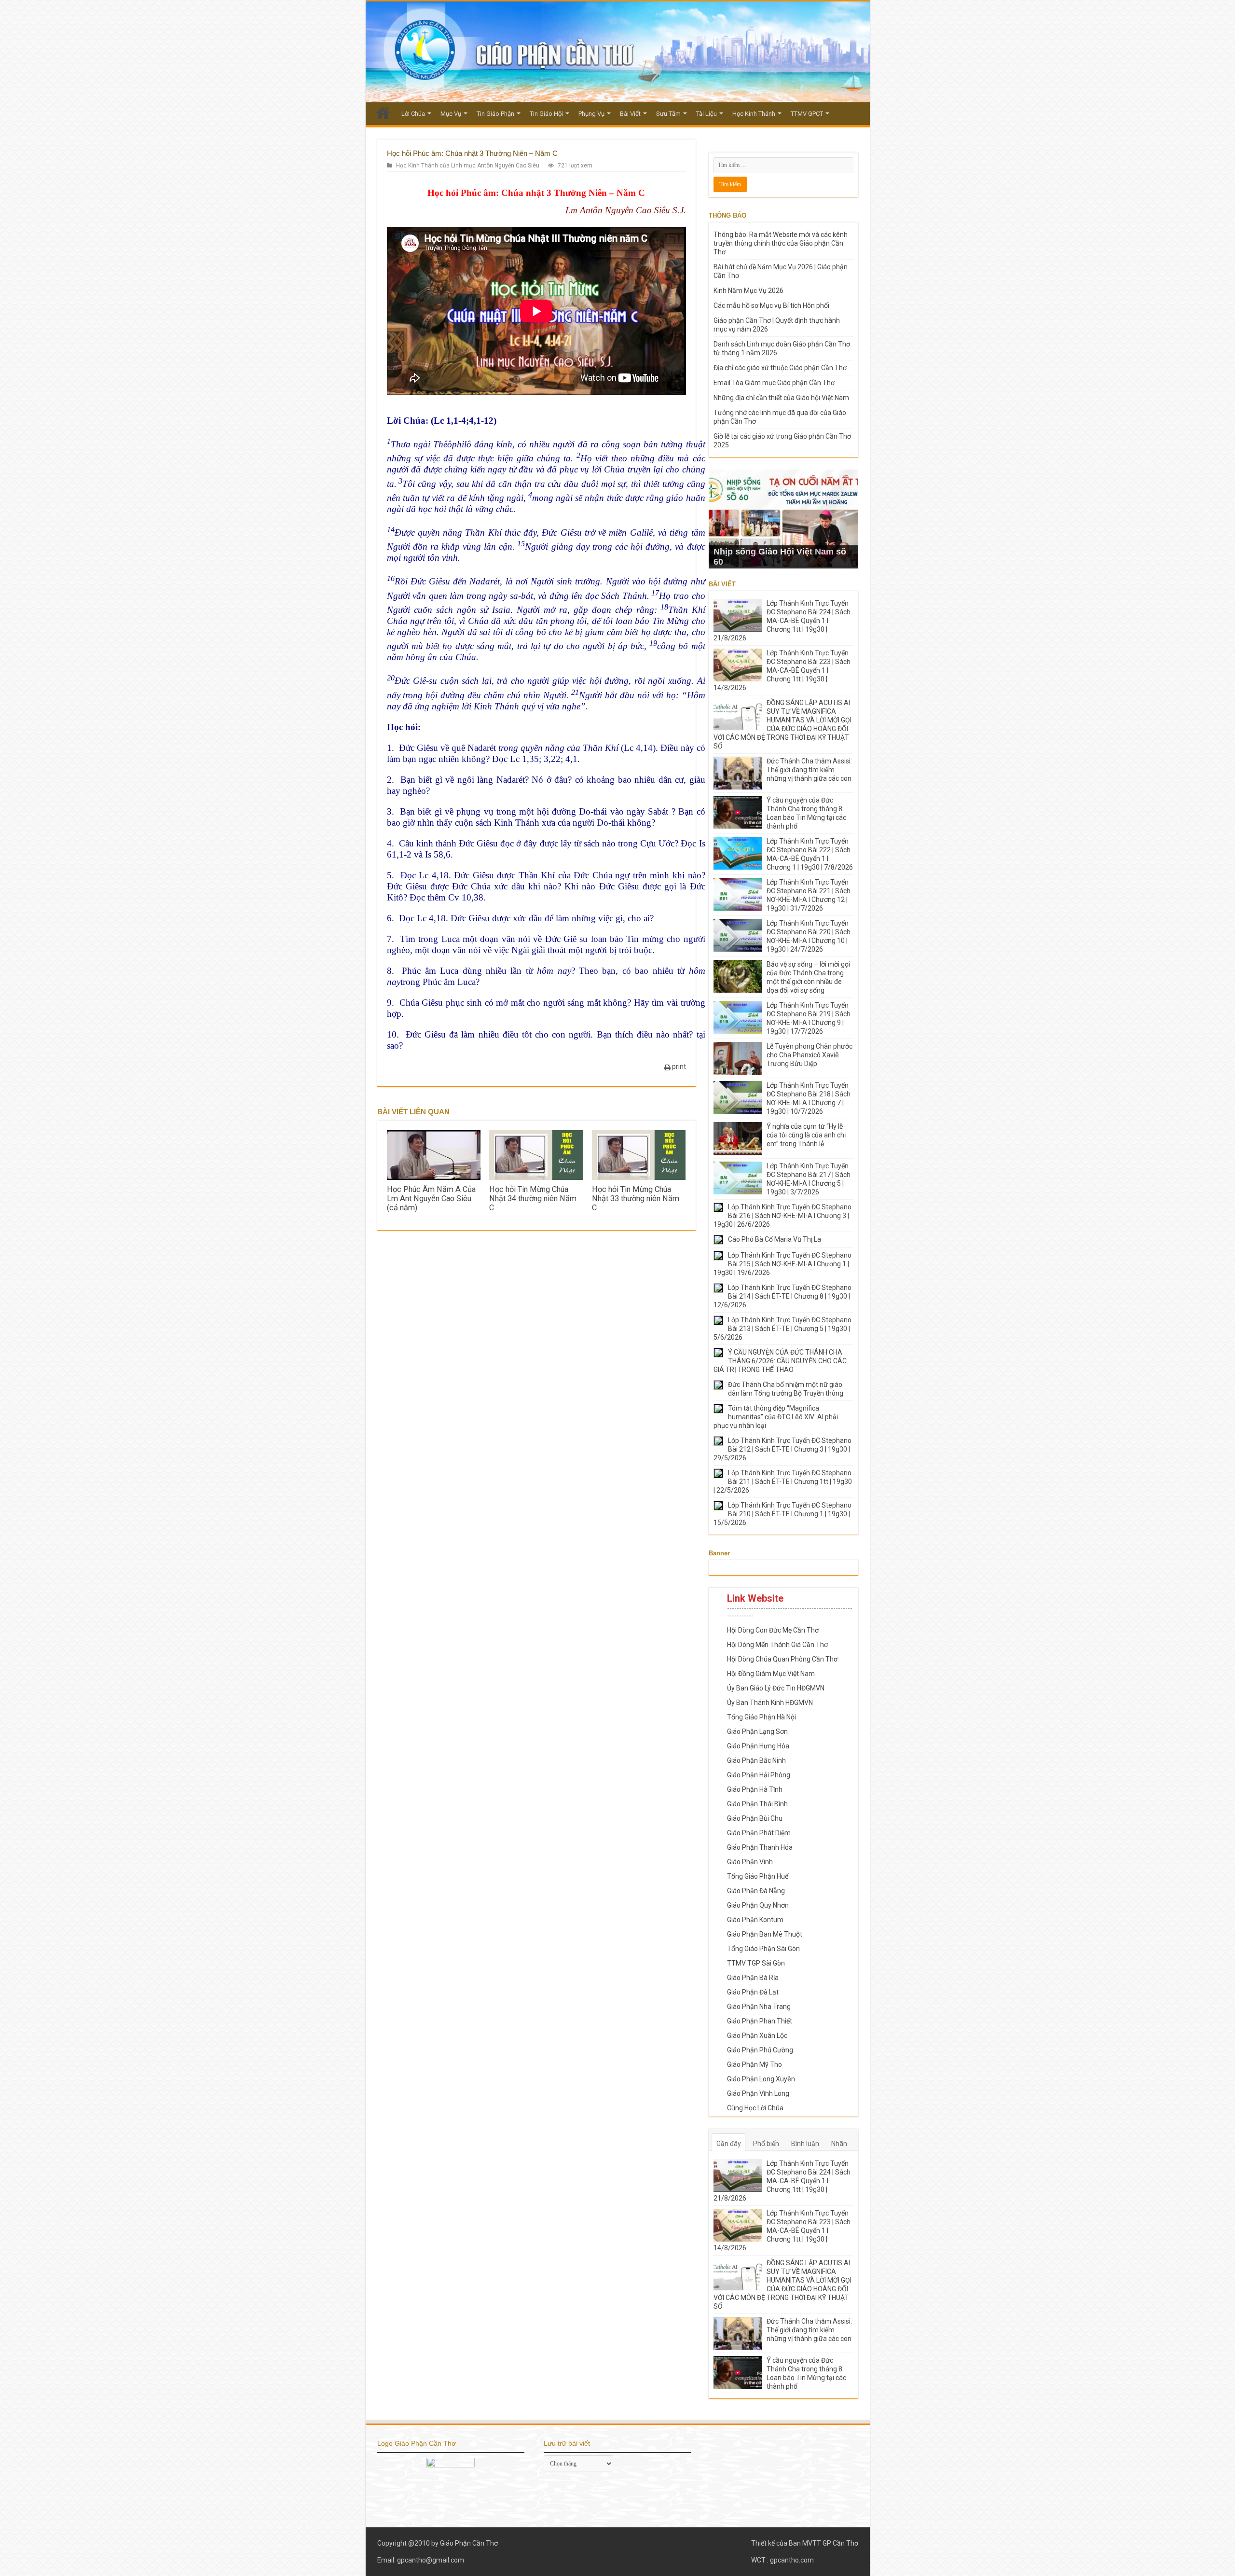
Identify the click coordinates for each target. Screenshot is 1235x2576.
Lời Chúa (413, 114)
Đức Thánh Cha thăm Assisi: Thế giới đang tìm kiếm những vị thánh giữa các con (809, 770)
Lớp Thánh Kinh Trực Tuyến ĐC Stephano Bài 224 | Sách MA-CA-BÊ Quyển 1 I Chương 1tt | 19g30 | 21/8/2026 (782, 621)
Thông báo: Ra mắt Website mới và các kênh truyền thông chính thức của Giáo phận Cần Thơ (781, 243)
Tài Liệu (707, 114)
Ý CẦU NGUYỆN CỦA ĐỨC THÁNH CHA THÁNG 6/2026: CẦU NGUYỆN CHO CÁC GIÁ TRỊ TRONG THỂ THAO (780, 1361)
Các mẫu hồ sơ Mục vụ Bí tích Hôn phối (771, 305)
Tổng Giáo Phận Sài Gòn (763, 1949)
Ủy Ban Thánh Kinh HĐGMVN (770, 1703)
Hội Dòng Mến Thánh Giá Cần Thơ (777, 1645)
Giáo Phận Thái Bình (757, 1804)
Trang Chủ (383, 112)
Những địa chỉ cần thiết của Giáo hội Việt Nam (781, 398)
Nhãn (839, 2144)
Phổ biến (766, 2144)
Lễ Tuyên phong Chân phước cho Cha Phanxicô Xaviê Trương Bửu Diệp (810, 1055)
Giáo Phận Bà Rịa (753, 1978)
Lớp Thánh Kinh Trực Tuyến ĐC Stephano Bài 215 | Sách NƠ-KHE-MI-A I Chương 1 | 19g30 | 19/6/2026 (782, 1264)
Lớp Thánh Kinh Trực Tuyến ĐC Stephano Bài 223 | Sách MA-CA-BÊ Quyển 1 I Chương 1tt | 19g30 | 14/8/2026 (782, 670)
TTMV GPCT (807, 114)
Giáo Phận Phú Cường (760, 2050)
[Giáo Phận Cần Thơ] (618, 52)
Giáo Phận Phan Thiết (760, 2021)
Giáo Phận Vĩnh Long (758, 2093)
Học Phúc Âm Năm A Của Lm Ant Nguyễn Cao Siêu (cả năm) (431, 1198)
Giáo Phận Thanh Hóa (760, 1847)
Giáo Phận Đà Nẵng (756, 1891)
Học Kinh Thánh (754, 114)
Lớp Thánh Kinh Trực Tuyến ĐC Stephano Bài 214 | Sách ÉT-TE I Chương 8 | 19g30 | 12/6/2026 (782, 1296)
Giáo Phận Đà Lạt (753, 1992)
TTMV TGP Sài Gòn (756, 1963)
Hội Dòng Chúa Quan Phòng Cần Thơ (782, 1659)
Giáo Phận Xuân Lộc (757, 2036)
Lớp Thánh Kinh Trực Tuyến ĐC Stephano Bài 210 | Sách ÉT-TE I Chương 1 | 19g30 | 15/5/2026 (782, 1514)
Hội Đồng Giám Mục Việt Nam (771, 1674)
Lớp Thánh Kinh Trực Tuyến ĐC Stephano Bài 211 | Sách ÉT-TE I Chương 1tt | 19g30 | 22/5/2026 (783, 1482)
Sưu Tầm (668, 114)
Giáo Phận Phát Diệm (759, 1833)
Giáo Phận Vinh (750, 1862)
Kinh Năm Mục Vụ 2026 (748, 291)
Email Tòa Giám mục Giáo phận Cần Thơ (774, 383)
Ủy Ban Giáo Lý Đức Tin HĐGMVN (776, 1688)
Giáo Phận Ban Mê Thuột (765, 1934)
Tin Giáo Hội (546, 114)
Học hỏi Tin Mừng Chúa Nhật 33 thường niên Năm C (636, 1198)
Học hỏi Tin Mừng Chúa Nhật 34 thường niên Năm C (533, 1198)
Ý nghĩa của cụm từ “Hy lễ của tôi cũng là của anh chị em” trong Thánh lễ (806, 1135)
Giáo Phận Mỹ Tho (755, 2064)
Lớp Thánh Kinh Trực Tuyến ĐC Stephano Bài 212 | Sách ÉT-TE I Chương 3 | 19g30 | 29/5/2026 (782, 1449)
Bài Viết (630, 114)
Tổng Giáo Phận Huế (758, 1876)
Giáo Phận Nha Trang (759, 2007)
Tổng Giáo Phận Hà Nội (762, 1717)
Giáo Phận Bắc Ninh (756, 1760)
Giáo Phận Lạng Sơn (757, 1731)
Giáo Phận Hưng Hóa (758, 1746)
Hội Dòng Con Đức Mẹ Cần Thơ (773, 1630)
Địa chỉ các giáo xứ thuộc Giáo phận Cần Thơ (780, 368)
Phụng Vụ (591, 114)
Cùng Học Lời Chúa (755, 2108)
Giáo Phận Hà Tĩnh (755, 1789)
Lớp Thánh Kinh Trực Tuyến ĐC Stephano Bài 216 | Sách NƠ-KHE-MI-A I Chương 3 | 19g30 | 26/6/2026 (782, 1216)
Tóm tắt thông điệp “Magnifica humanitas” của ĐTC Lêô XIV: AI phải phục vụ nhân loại (776, 1417)
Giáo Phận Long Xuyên (761, 2079)
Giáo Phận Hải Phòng (759, 1775)
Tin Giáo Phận (495, 114)
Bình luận (805, 2144)
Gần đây (729, 2144)
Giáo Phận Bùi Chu (755, 1818)
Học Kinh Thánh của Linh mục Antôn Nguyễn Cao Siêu (468, 166)
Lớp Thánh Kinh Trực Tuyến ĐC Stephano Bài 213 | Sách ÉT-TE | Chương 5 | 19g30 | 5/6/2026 (782, 1329)
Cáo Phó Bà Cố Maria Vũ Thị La (775, 1239)
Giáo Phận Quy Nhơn (758, 1905)
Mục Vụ (451, 114)
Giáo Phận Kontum (755, 1920)
